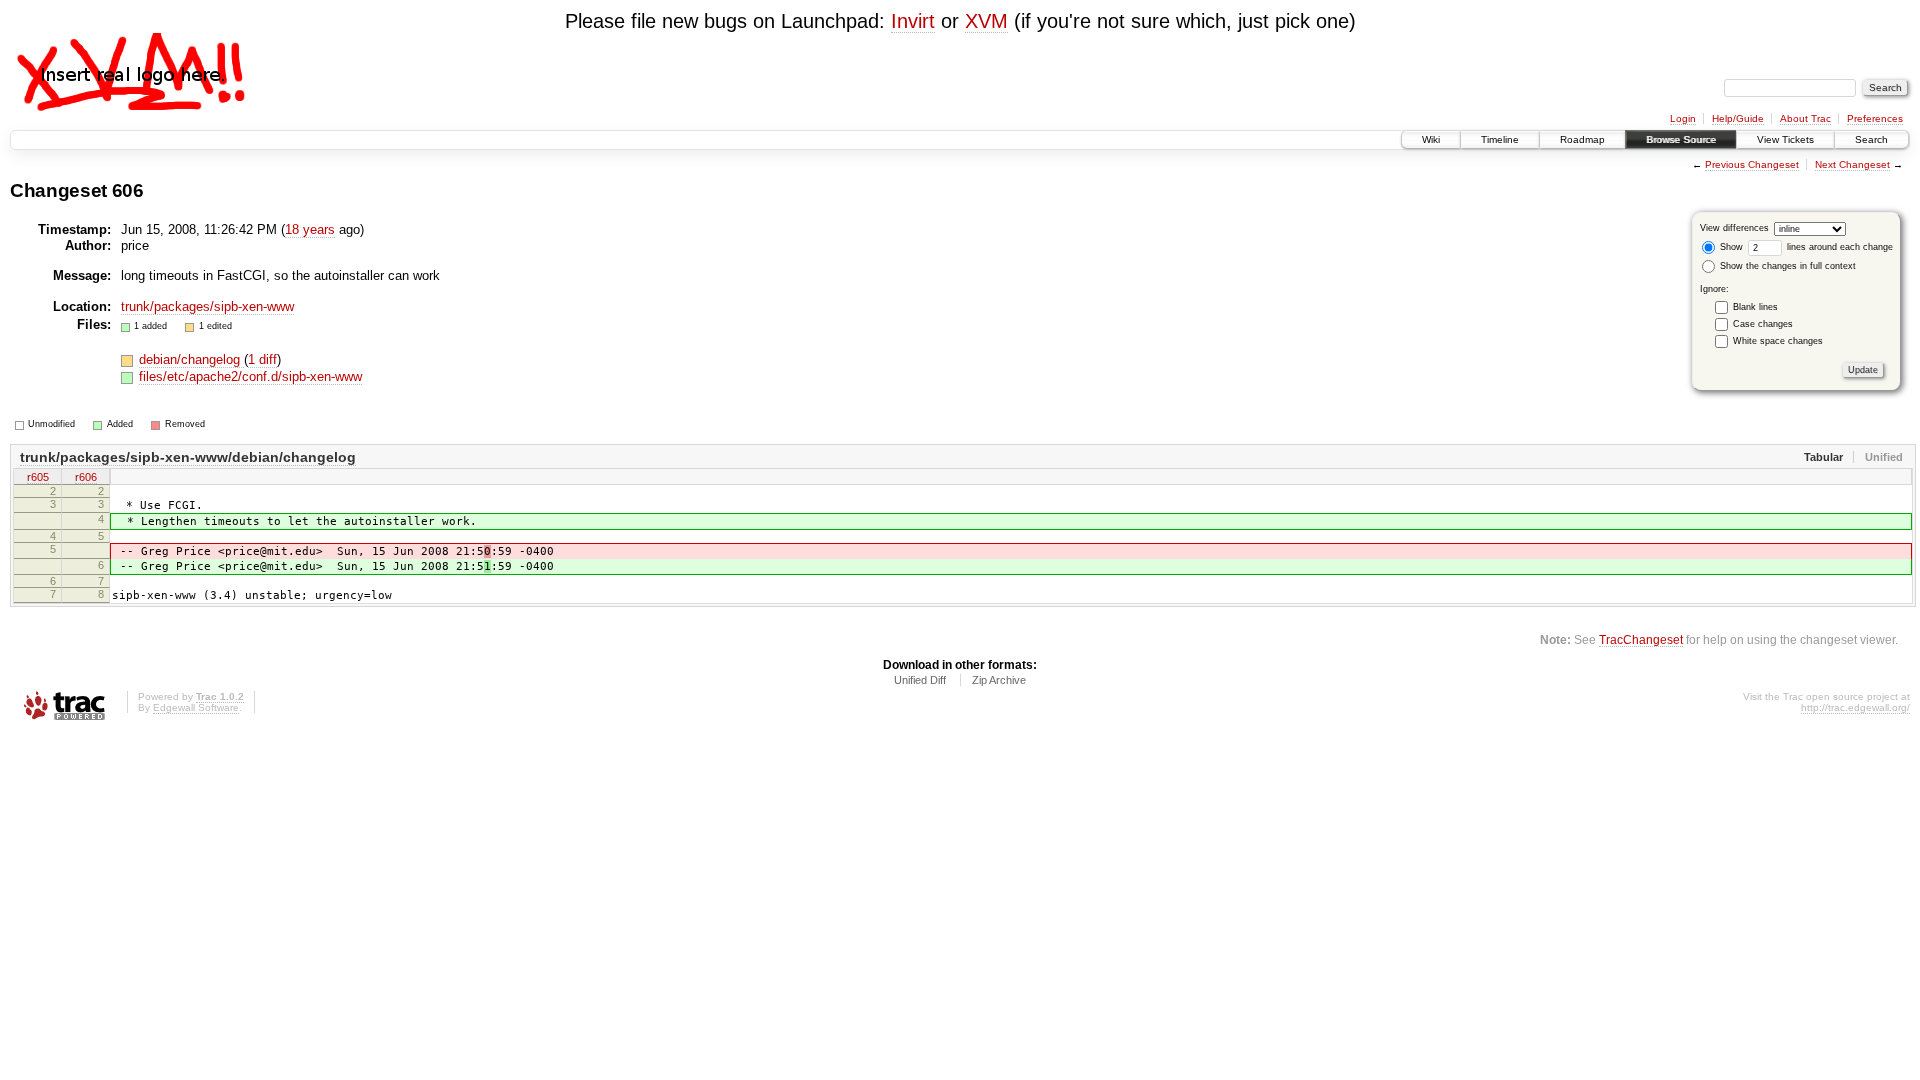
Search (1871, 139)
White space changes (1778, 341)
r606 (86, 477)
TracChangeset (1641, 639)
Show (1730, 247)
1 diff (262, 359)
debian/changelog (191, 359)
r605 (38, 477)
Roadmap (1582, 139)
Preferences (1875, 118)
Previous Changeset (1752, 164)
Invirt (913, 21)
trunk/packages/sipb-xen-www (207, 306)
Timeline (1500, 139)
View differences (1734, 228)
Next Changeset (1852, 164)
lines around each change (1838, 247)
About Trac (1805, 118)
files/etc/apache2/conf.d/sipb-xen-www (250, 376)
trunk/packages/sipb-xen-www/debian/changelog (188, 457)
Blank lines (1755, 307)
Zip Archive (999, 680)
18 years (310, 229)
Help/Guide (1738, 118)
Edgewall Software (196, 707)
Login (1683, 118)
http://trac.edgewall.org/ (1855, 707)
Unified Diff (920, 680)
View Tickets (1785, 139)
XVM (986, 21)
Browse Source (1681, 139)
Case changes (1763, 324)
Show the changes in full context (1786, 266)
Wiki (1431, 139)
